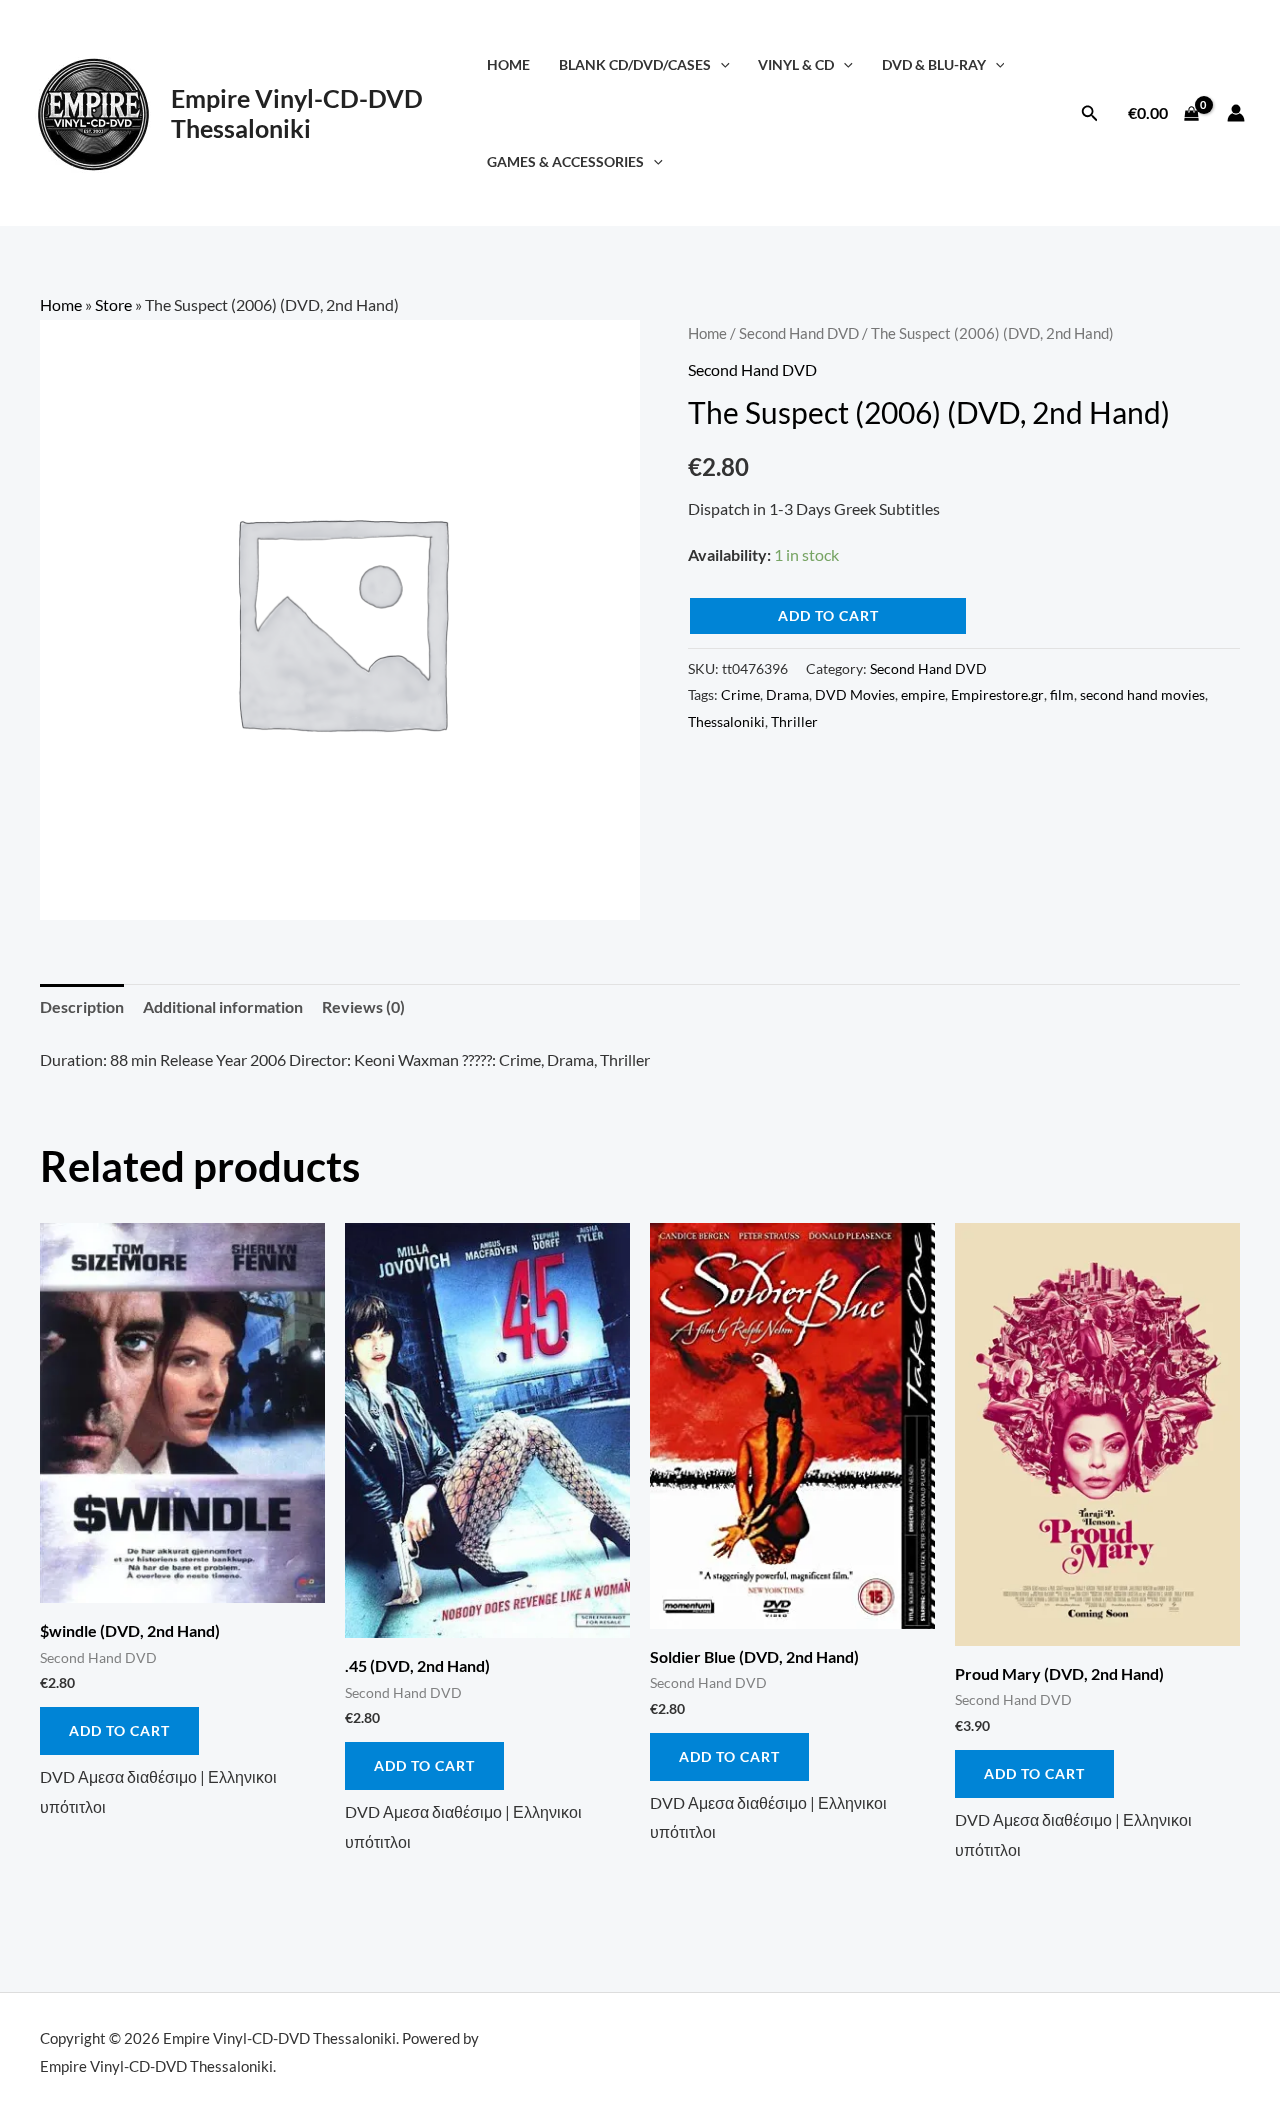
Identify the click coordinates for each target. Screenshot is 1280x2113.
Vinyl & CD (796, 64)
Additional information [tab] (223, 1006)
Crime (740, 694)
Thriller (794, 721)
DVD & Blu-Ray (934, 64)
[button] (720, 64)
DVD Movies (855, 694)
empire (923, 694)
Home (508, 64)
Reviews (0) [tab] (363, 1006)
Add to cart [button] (119, 1730)
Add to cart (828, 615)
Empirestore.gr (997, 694)
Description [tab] (82, 1006)
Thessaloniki (726, 721)
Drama (787, 694)
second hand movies (1142, 694)
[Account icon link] (1236, 113)
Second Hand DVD (799, 333)
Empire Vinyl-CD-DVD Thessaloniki (297, 113)
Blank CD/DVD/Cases (635, 64)
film (1062, 694)
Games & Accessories (565, 161)
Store (113, 304)
